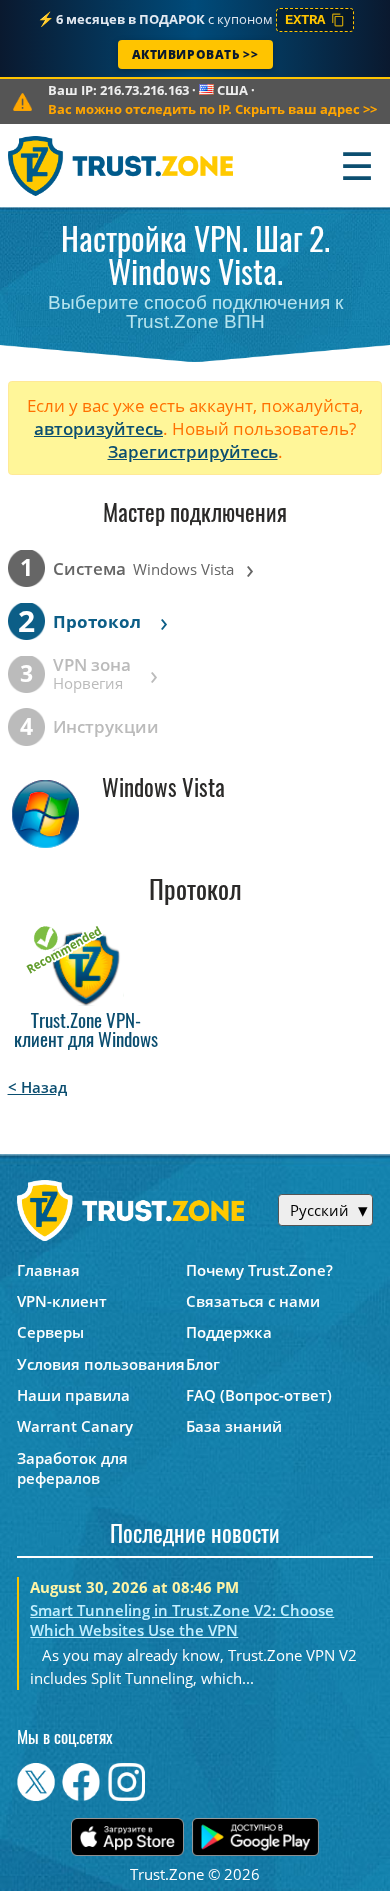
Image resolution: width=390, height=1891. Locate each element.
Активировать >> (195, 54)
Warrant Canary (75, 1426)
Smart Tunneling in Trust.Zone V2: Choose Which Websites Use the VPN (182, 1620)
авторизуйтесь (98, 428)
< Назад (37, 1087)
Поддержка (229, 1332)
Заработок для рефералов (72, 1468)
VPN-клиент (62, 1301)
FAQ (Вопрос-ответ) (259, 1395)
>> (212, 109)
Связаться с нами (253, 1301)
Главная (48, 1270)
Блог (203, 1364)
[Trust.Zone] (121, 165)
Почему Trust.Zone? (259, 1270)
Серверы (50, 1332)
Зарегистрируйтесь (193, 451)
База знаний (234, 1426)
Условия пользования (101, 1364)
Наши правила (73, 1395)
